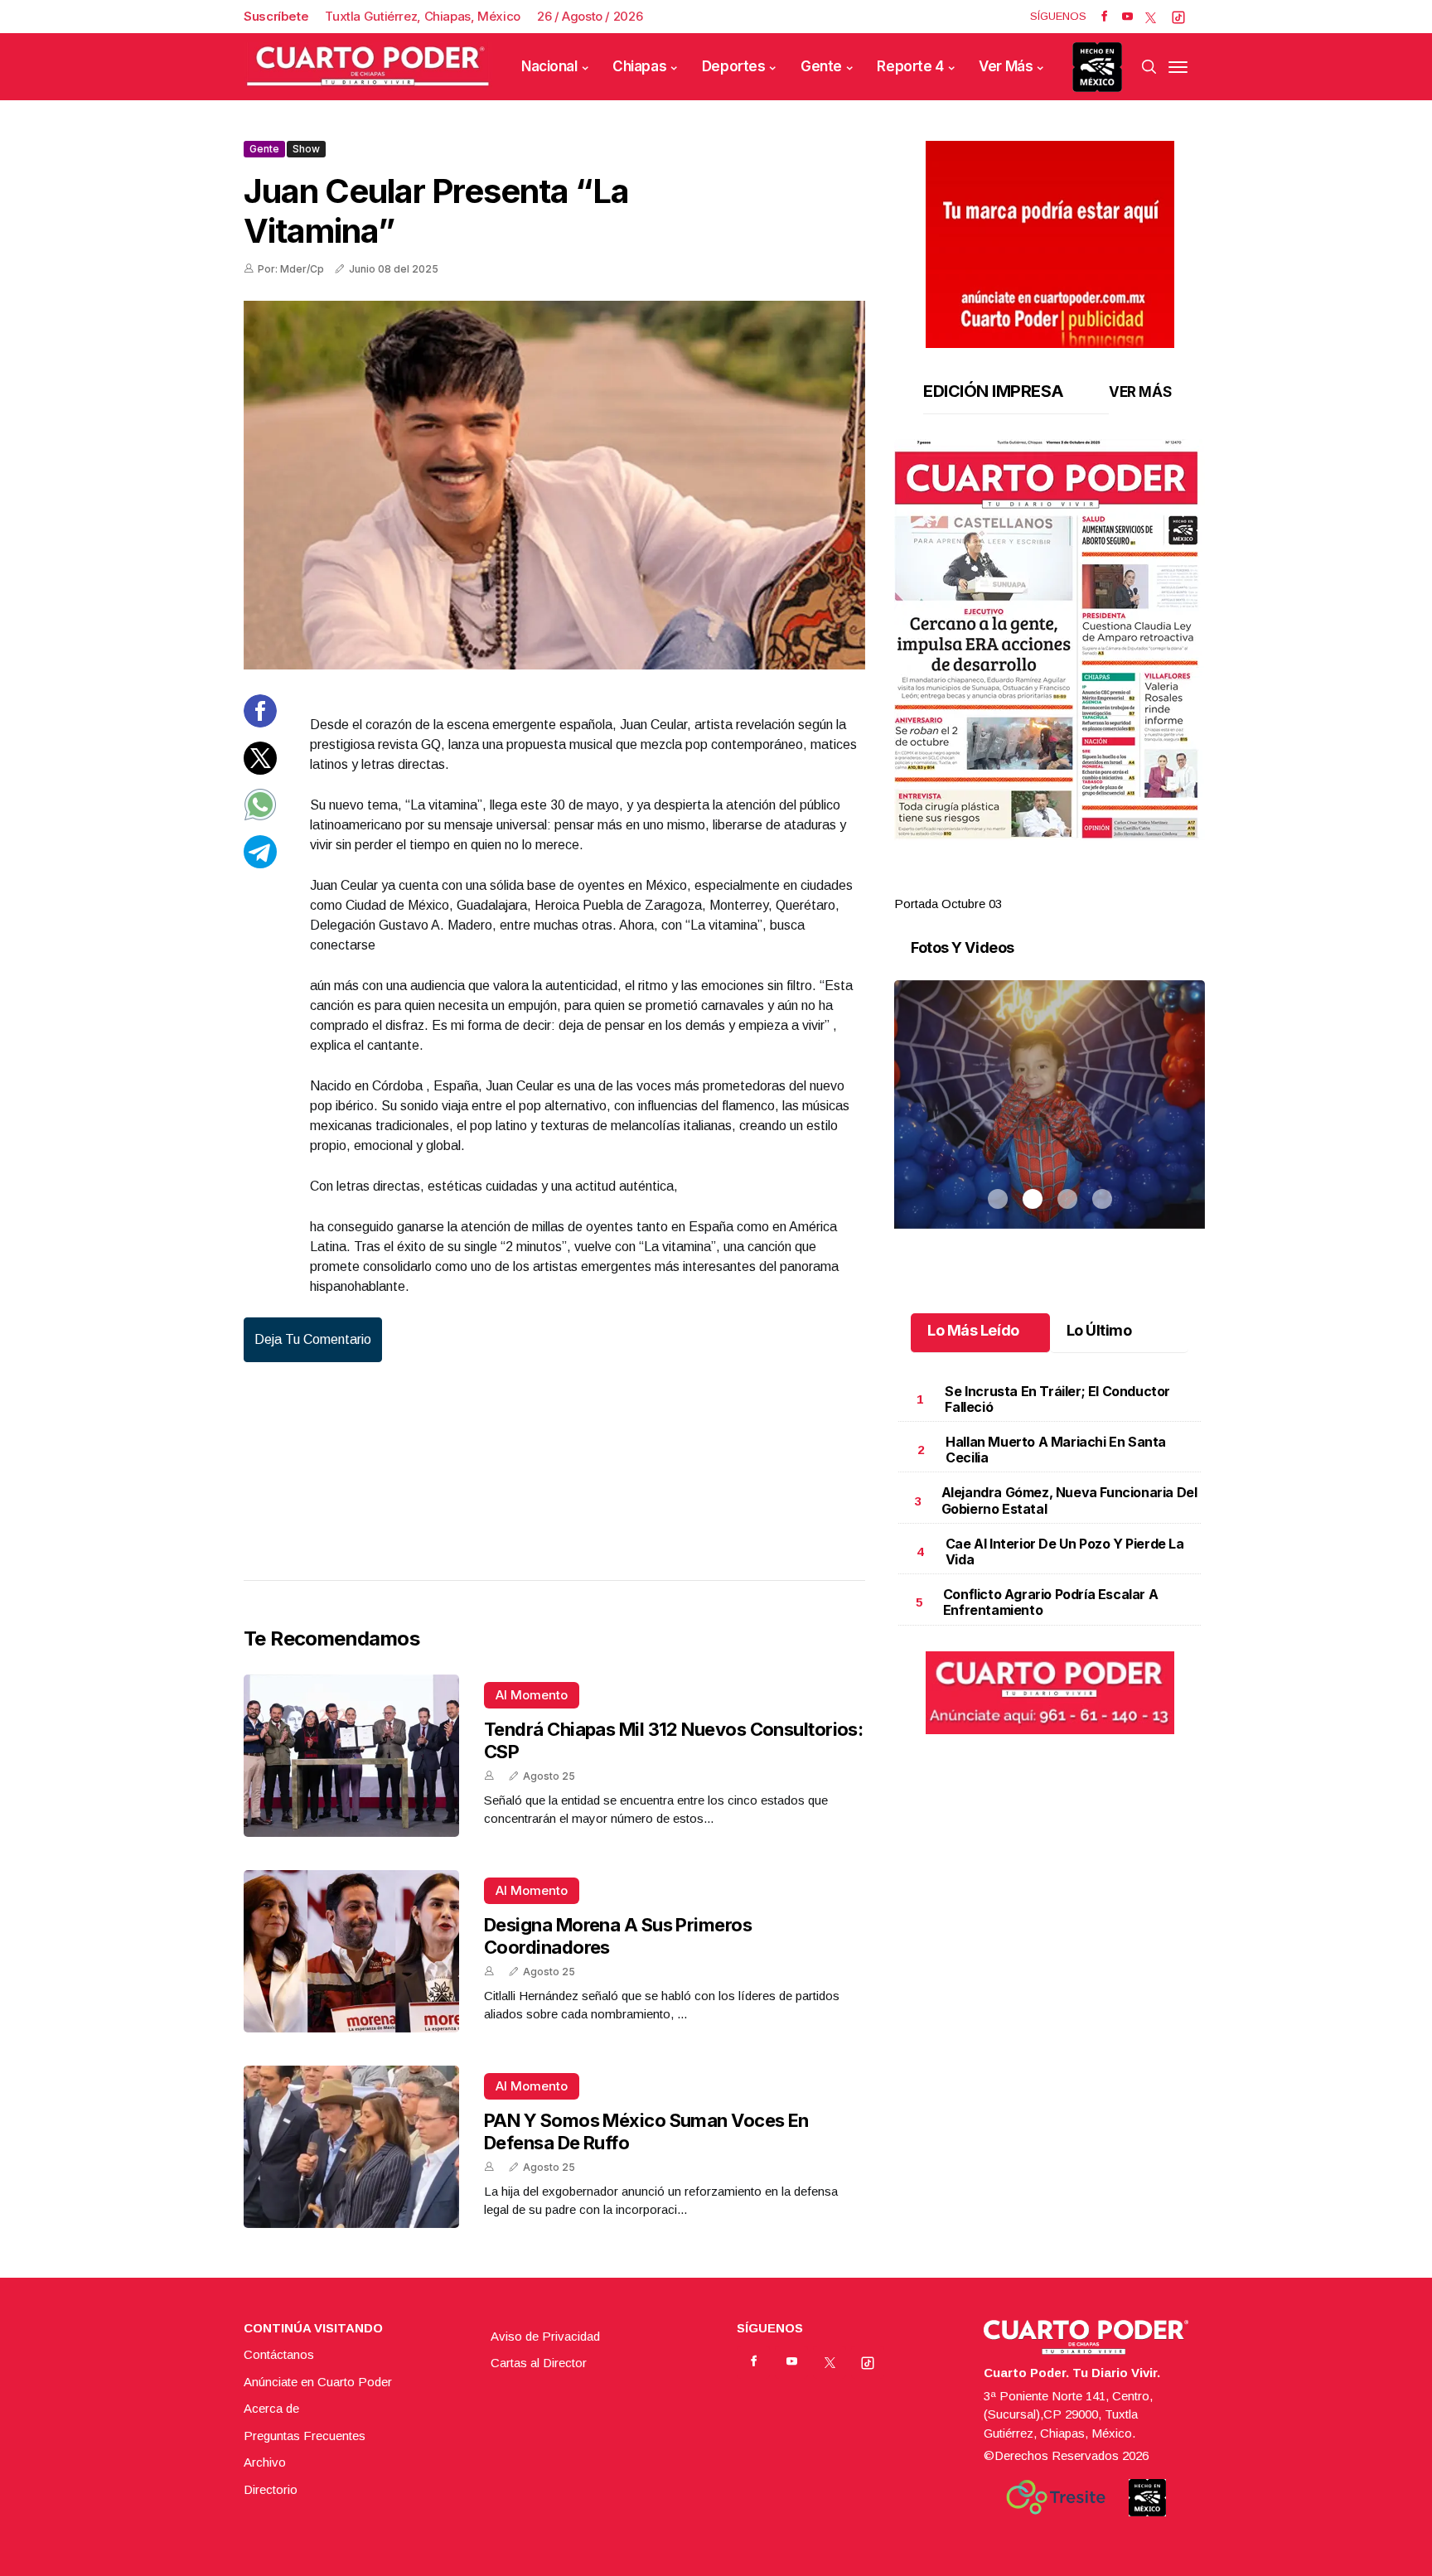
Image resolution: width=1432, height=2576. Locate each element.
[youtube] (1127, 17)
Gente (821, 66)
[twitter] (1151, 17)
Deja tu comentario (313, 1339)
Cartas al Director (539, 2363)
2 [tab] (1033, 884)
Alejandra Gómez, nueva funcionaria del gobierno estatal (1069, 1500)
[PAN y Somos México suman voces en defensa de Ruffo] (351, 2147)
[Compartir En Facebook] (260, 723)
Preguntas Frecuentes (305, 2436)
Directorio (271, 2489)
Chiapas (639, 66)
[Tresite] (1056, 2497)
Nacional (549, 66)
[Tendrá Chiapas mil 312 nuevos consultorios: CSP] (351, 1756)
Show (306, 149)
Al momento (532, 1695)
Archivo (265, 2462)
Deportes (734, 66)
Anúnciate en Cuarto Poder (318, 2382)
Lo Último (1099, 1330)
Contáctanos (279, 2354)
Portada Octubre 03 (948, 904)
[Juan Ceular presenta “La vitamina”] (554, 485)
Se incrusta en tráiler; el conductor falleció (1057, 1399)
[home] (368, 67)
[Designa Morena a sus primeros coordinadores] (351, 1951)
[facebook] (1104, 17)
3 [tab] (1067, 884)
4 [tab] (1102, 884)
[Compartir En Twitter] (260, 769)
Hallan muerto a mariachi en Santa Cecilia (1056, 1450)
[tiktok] (1178, 17)
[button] (1050, 640)
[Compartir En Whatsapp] (260, 817)
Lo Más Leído (973, 1330)
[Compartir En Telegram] (260, 863)
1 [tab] (998, 884)
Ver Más (1006, 66)
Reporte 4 (910, 66)
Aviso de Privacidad (545, 2336)
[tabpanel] (1050, 677)
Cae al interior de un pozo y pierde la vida (1065, 1551)
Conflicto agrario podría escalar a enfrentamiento (1050, 1602)
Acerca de (271, 2408)
